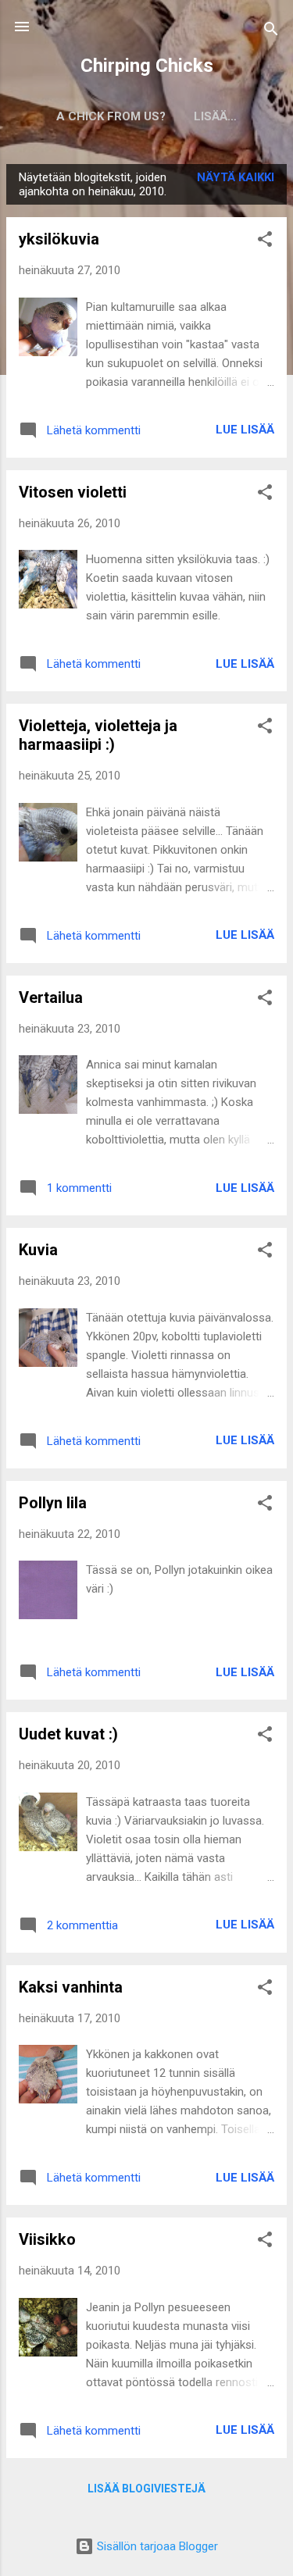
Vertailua (51, 997)
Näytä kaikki (236, 177)
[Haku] (271, 32)
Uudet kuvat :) (68, 1734)
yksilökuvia (59, 239)
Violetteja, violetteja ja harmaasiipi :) (98, 735)
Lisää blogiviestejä (146, 2489)
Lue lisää (245, 430)
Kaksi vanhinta (71, 1987)
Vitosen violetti (73, 492)
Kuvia (38, 1250)
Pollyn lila (53, 1503)
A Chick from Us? (111, 116)
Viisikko (47, 2239)
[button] (265, 242)
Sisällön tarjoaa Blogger (156, 2546)
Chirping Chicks (147, 66)
